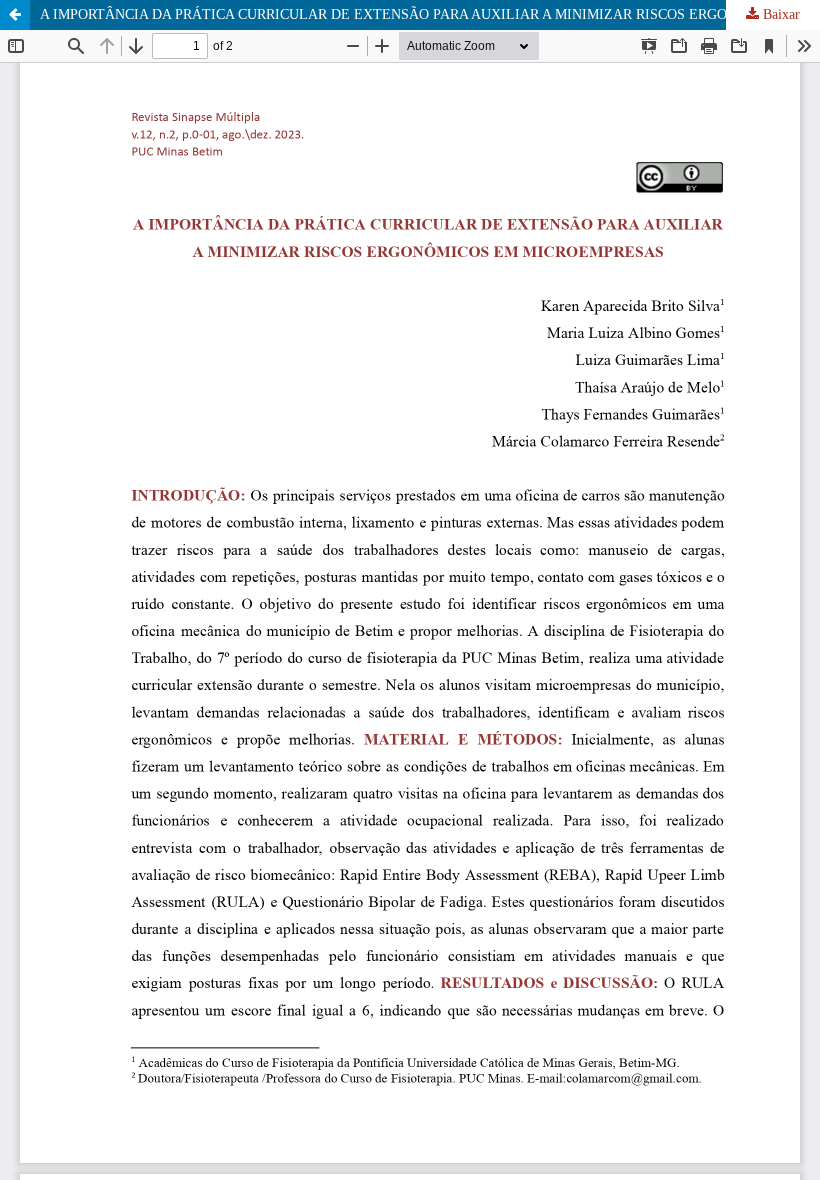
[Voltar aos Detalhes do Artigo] (15, 15)
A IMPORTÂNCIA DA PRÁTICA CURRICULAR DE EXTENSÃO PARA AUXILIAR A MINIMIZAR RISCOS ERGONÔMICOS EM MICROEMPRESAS (430, 14)
